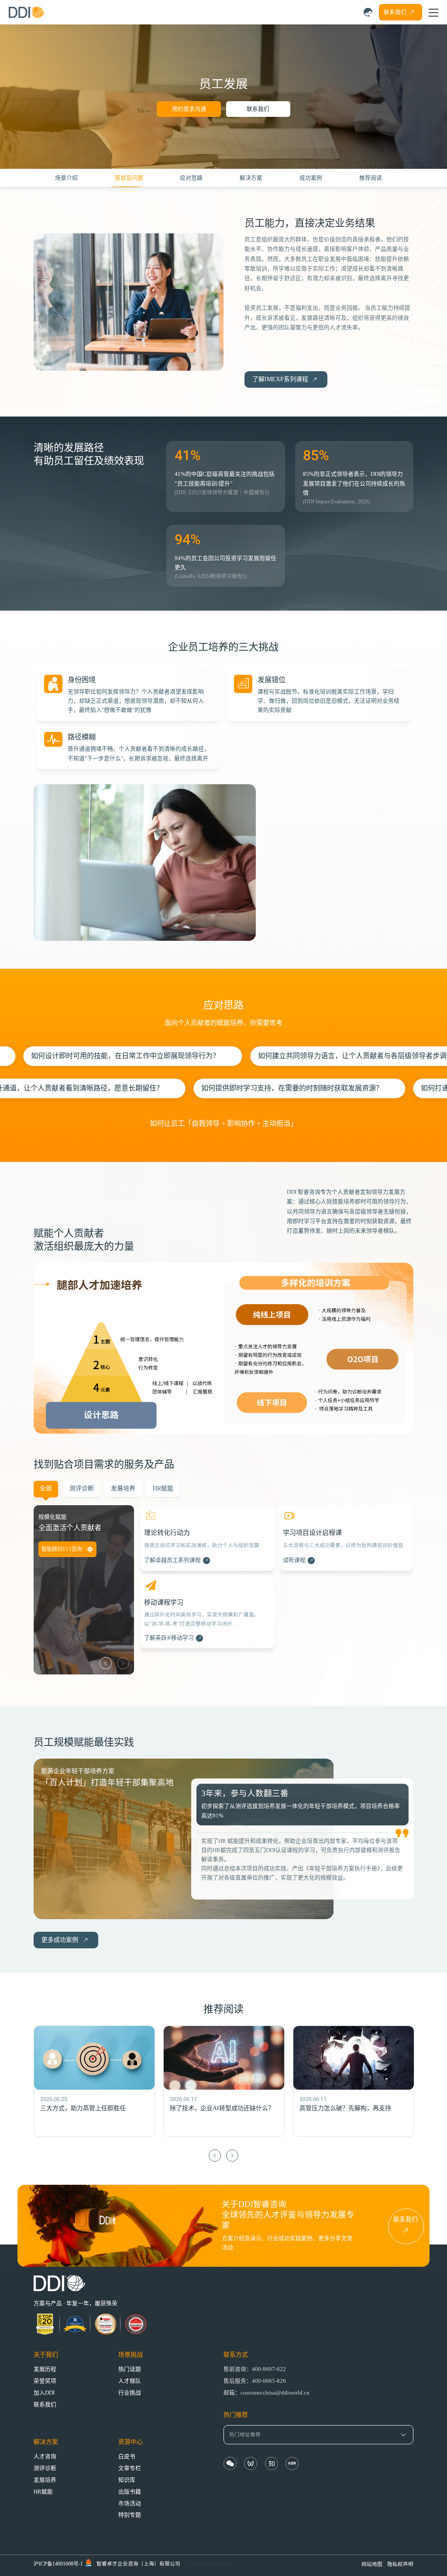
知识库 (127, 2480)
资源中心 (131, 2442)
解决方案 (46, 2442)
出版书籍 (130, 2492)
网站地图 (372, 2564)
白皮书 (127, 2456)
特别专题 (130, 2515)
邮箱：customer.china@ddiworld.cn (266, 2393)
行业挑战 (130, 2393)
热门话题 (130, 2369)
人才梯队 (130, 2381)
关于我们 (46, 2355)
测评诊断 (45, 2468)
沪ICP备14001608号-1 (58, 2564)
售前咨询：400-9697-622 (255, 2369)
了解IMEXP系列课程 (280, 379)
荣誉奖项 (45, 2381)
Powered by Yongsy (209, 2564)
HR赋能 (43, 2492)
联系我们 (258, 109)
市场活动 (130, 2504)
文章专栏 (130, 2468)
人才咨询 (45, 2456)
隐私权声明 (400, 2564)
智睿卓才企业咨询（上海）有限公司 (138, 2564)
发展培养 (45, 2480)
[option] (207, 1583)
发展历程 (45, 2369)
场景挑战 (131, 2355)
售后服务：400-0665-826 (255, 2381)
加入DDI (44, 2393)
